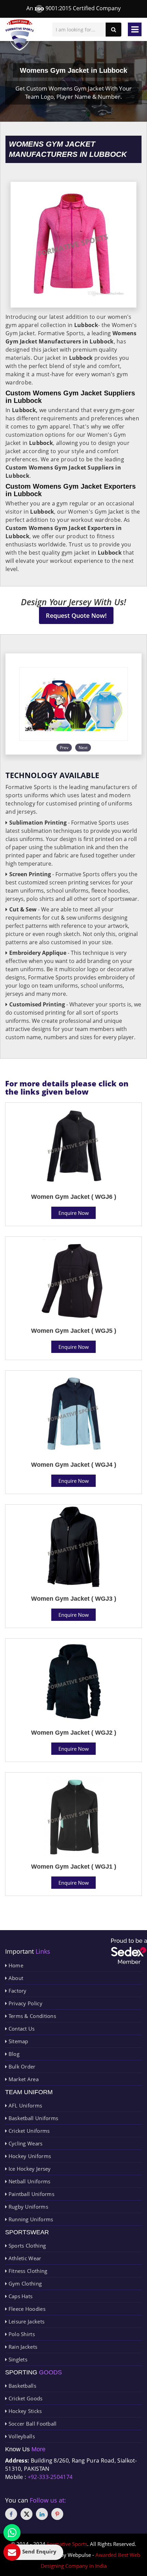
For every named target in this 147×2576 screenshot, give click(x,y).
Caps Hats (20, 2296)
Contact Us (21, 2029)
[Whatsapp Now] (12, 2533)
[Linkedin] (42, 2514)
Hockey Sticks (24, 2411)
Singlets (17, 2359)
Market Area (23, 2079)
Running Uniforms (30, 2219)
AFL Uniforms (24, 2105)
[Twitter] (26, 2514)
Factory (17, 1991)
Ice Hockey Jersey (29, 2169)
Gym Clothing (24, 2283)
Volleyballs (21, 2436)
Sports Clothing (26, 2246)
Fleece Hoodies (26, 2309)
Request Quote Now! (76, 615)
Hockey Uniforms (29, 2156)
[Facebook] (11, 2514)
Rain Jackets (22, 2347)
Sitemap (17, 2041)
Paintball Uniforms (31, 2194)
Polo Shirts (21, 2334)
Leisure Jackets (26, 2321)
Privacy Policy (25, 2003)
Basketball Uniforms (32, 2118)
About (15, 1978)
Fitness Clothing (27, 2271)
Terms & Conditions (31, 2016)
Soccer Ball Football (32, 2424)
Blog (13, 2054)
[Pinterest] (57, 2514)
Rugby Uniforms (28, 2207)
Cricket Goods (25, 2398)
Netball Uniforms (29, 2181)
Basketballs (22, 2386)
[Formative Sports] (20, 35)
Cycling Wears (25, 2143)
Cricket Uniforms (28, 2131)
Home (15, 1965)
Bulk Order (21, 2066)
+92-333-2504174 (50, 2477)
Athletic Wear (24, 2258)
